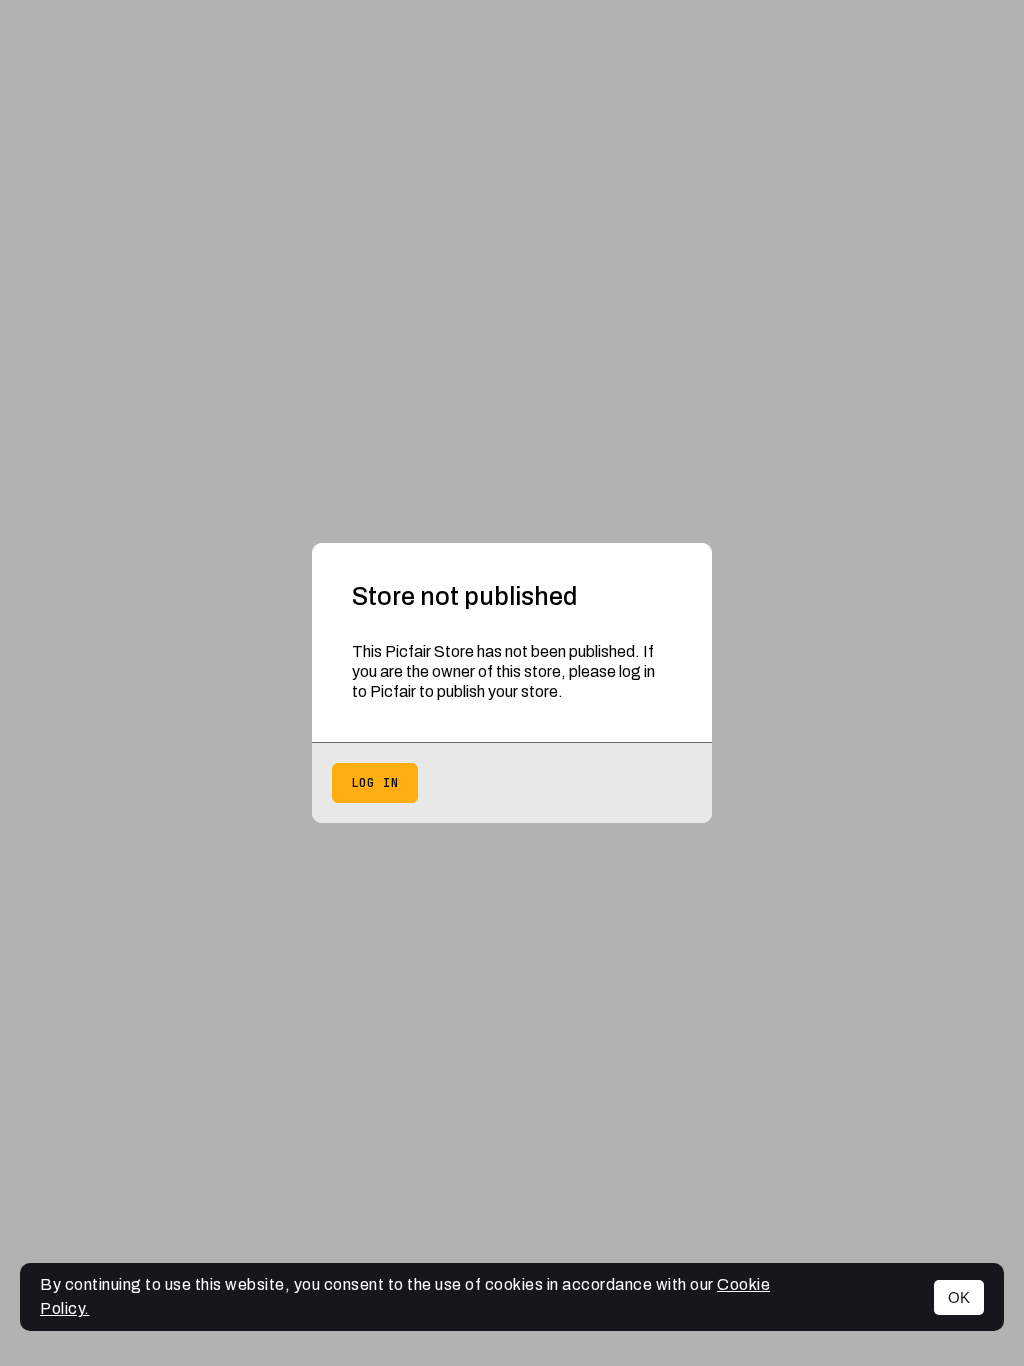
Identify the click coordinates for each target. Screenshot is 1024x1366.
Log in (375, 783)
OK (959, 1297)
